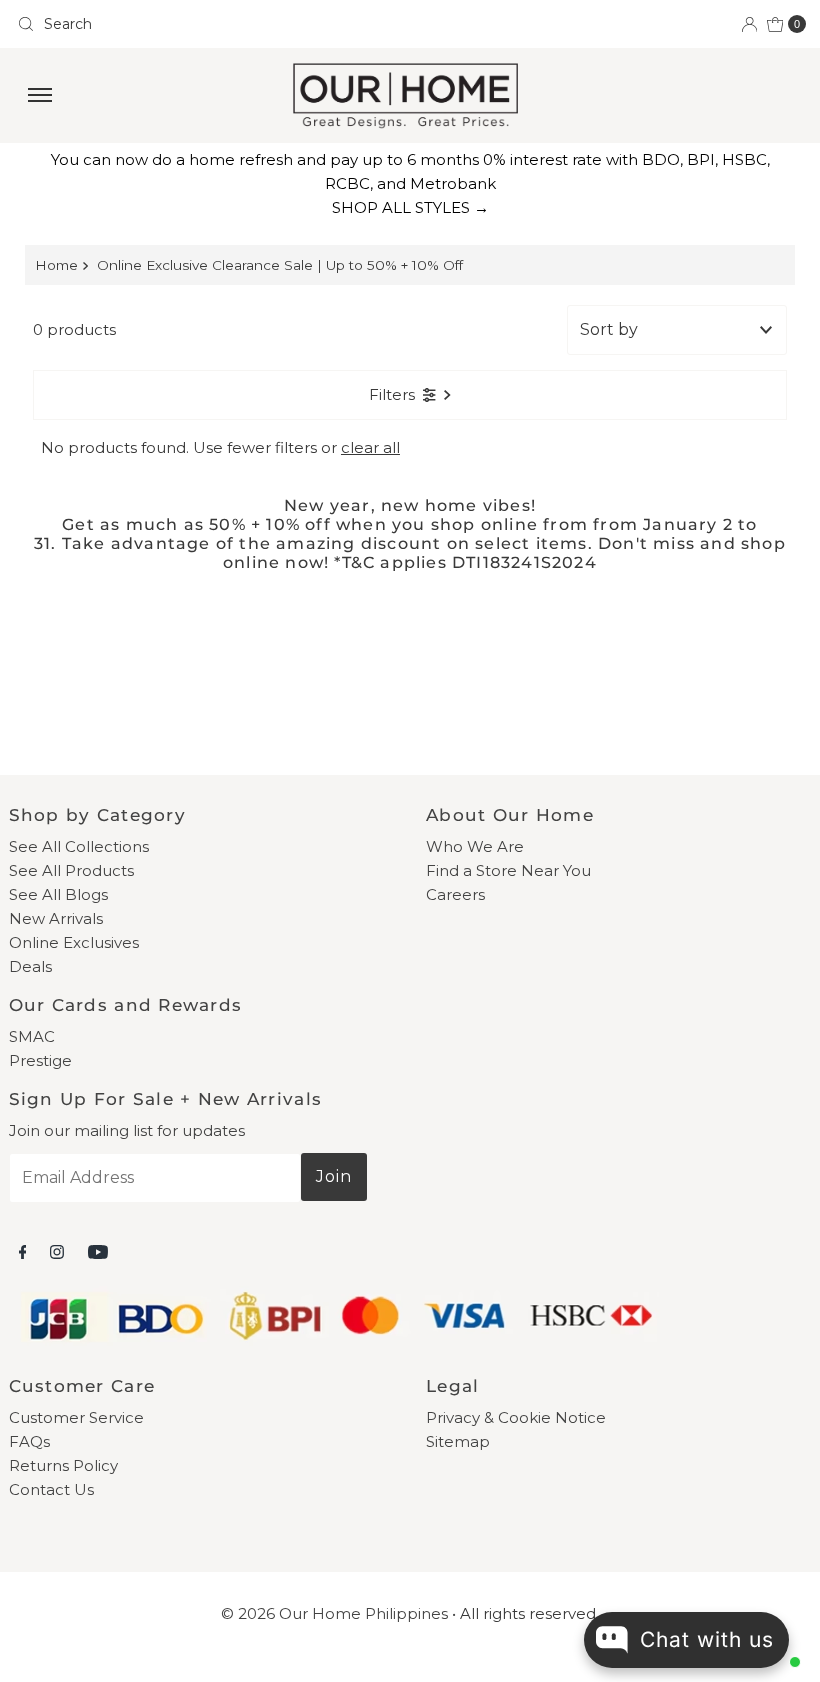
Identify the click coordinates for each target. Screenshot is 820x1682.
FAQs (29, 1441)
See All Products (71, 870)
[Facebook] (23, 1252)
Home (56, 265)
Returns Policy (63, 1465)
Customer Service (76, 1417)
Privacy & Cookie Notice (516, 1417)
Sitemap (458, 1441)
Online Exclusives (74, 942)
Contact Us (51, 1489)
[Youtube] (98, 1252)
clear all (370, 447)
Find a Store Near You (508, 870)
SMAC (32, 1036)
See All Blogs (58, 894)
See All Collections (79, 846)
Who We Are (475, 846)
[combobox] (205, 24)
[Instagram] (57, 1252)
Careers (455, 894)
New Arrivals (56, 918)
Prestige (40, 1060)
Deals (30, 966)
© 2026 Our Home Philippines (334, 1613)
